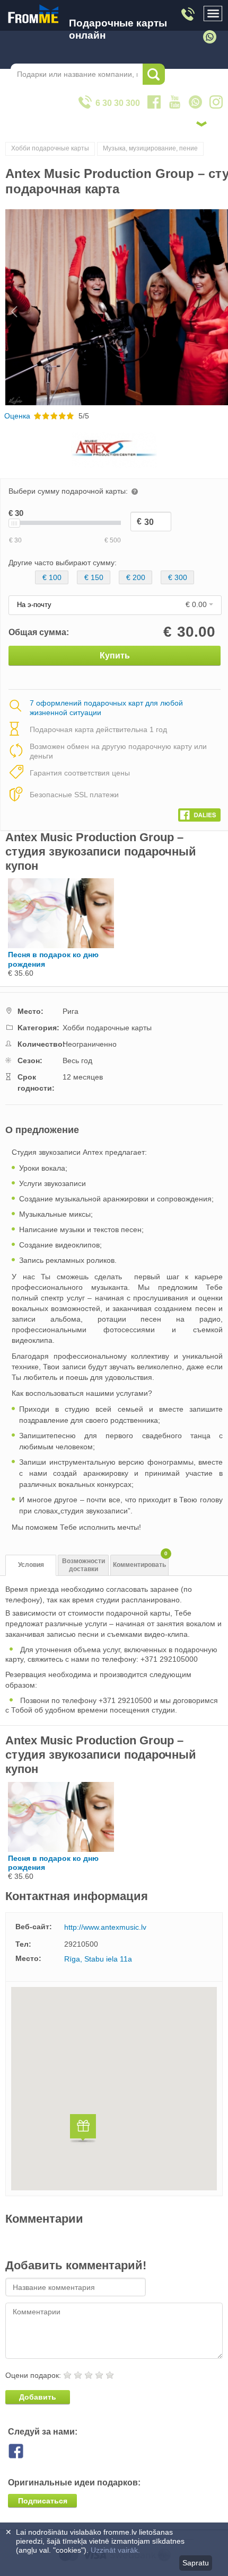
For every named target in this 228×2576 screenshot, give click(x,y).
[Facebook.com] (199, 813)
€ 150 (94, 577)
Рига (71, 1011)
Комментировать (140, 1562)
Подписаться (43, 2501)
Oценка (17, 416)
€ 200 (136, 577)
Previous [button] (9, 307)
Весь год (77, 1060)
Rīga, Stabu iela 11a (98, 1959)
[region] (114, 2089)
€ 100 (52, 577)
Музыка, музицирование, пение (150, 148)
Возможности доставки (84, 1565)
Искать (154, 74)
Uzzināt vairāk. (115, 2550)
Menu (213, 14)
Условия (31, 1565)
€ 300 (178, 577)
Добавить (38, 2397)
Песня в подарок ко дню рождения (53, 959)
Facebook (24, 2451)
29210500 (81, 1944)
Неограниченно (90, 1044)
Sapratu (196, 2563)
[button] (83, 2130)
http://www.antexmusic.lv (105, 1927)
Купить (115, 656)
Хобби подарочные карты (50, 148)
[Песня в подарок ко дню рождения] (61, 946)
